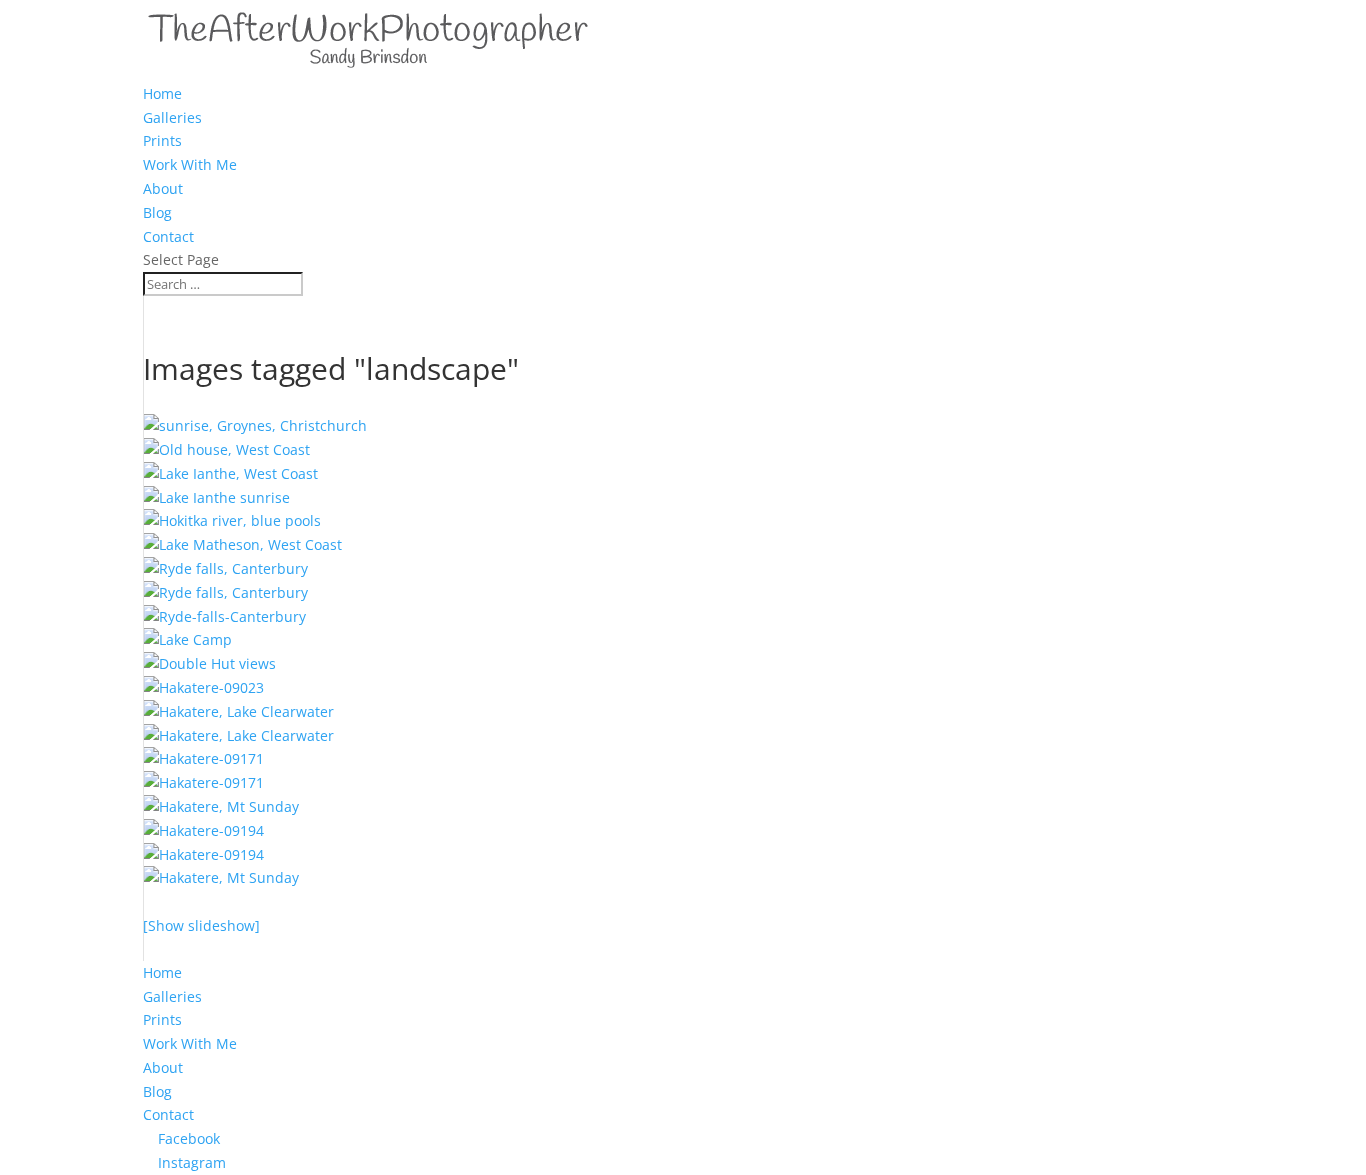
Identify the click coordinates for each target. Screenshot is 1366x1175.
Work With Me (190, 164)
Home (162, 93)
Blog (157, 212)
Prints (162, 140)
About (163, 188)
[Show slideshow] (201, 925)
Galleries (172, 117)
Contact (168, 236)
